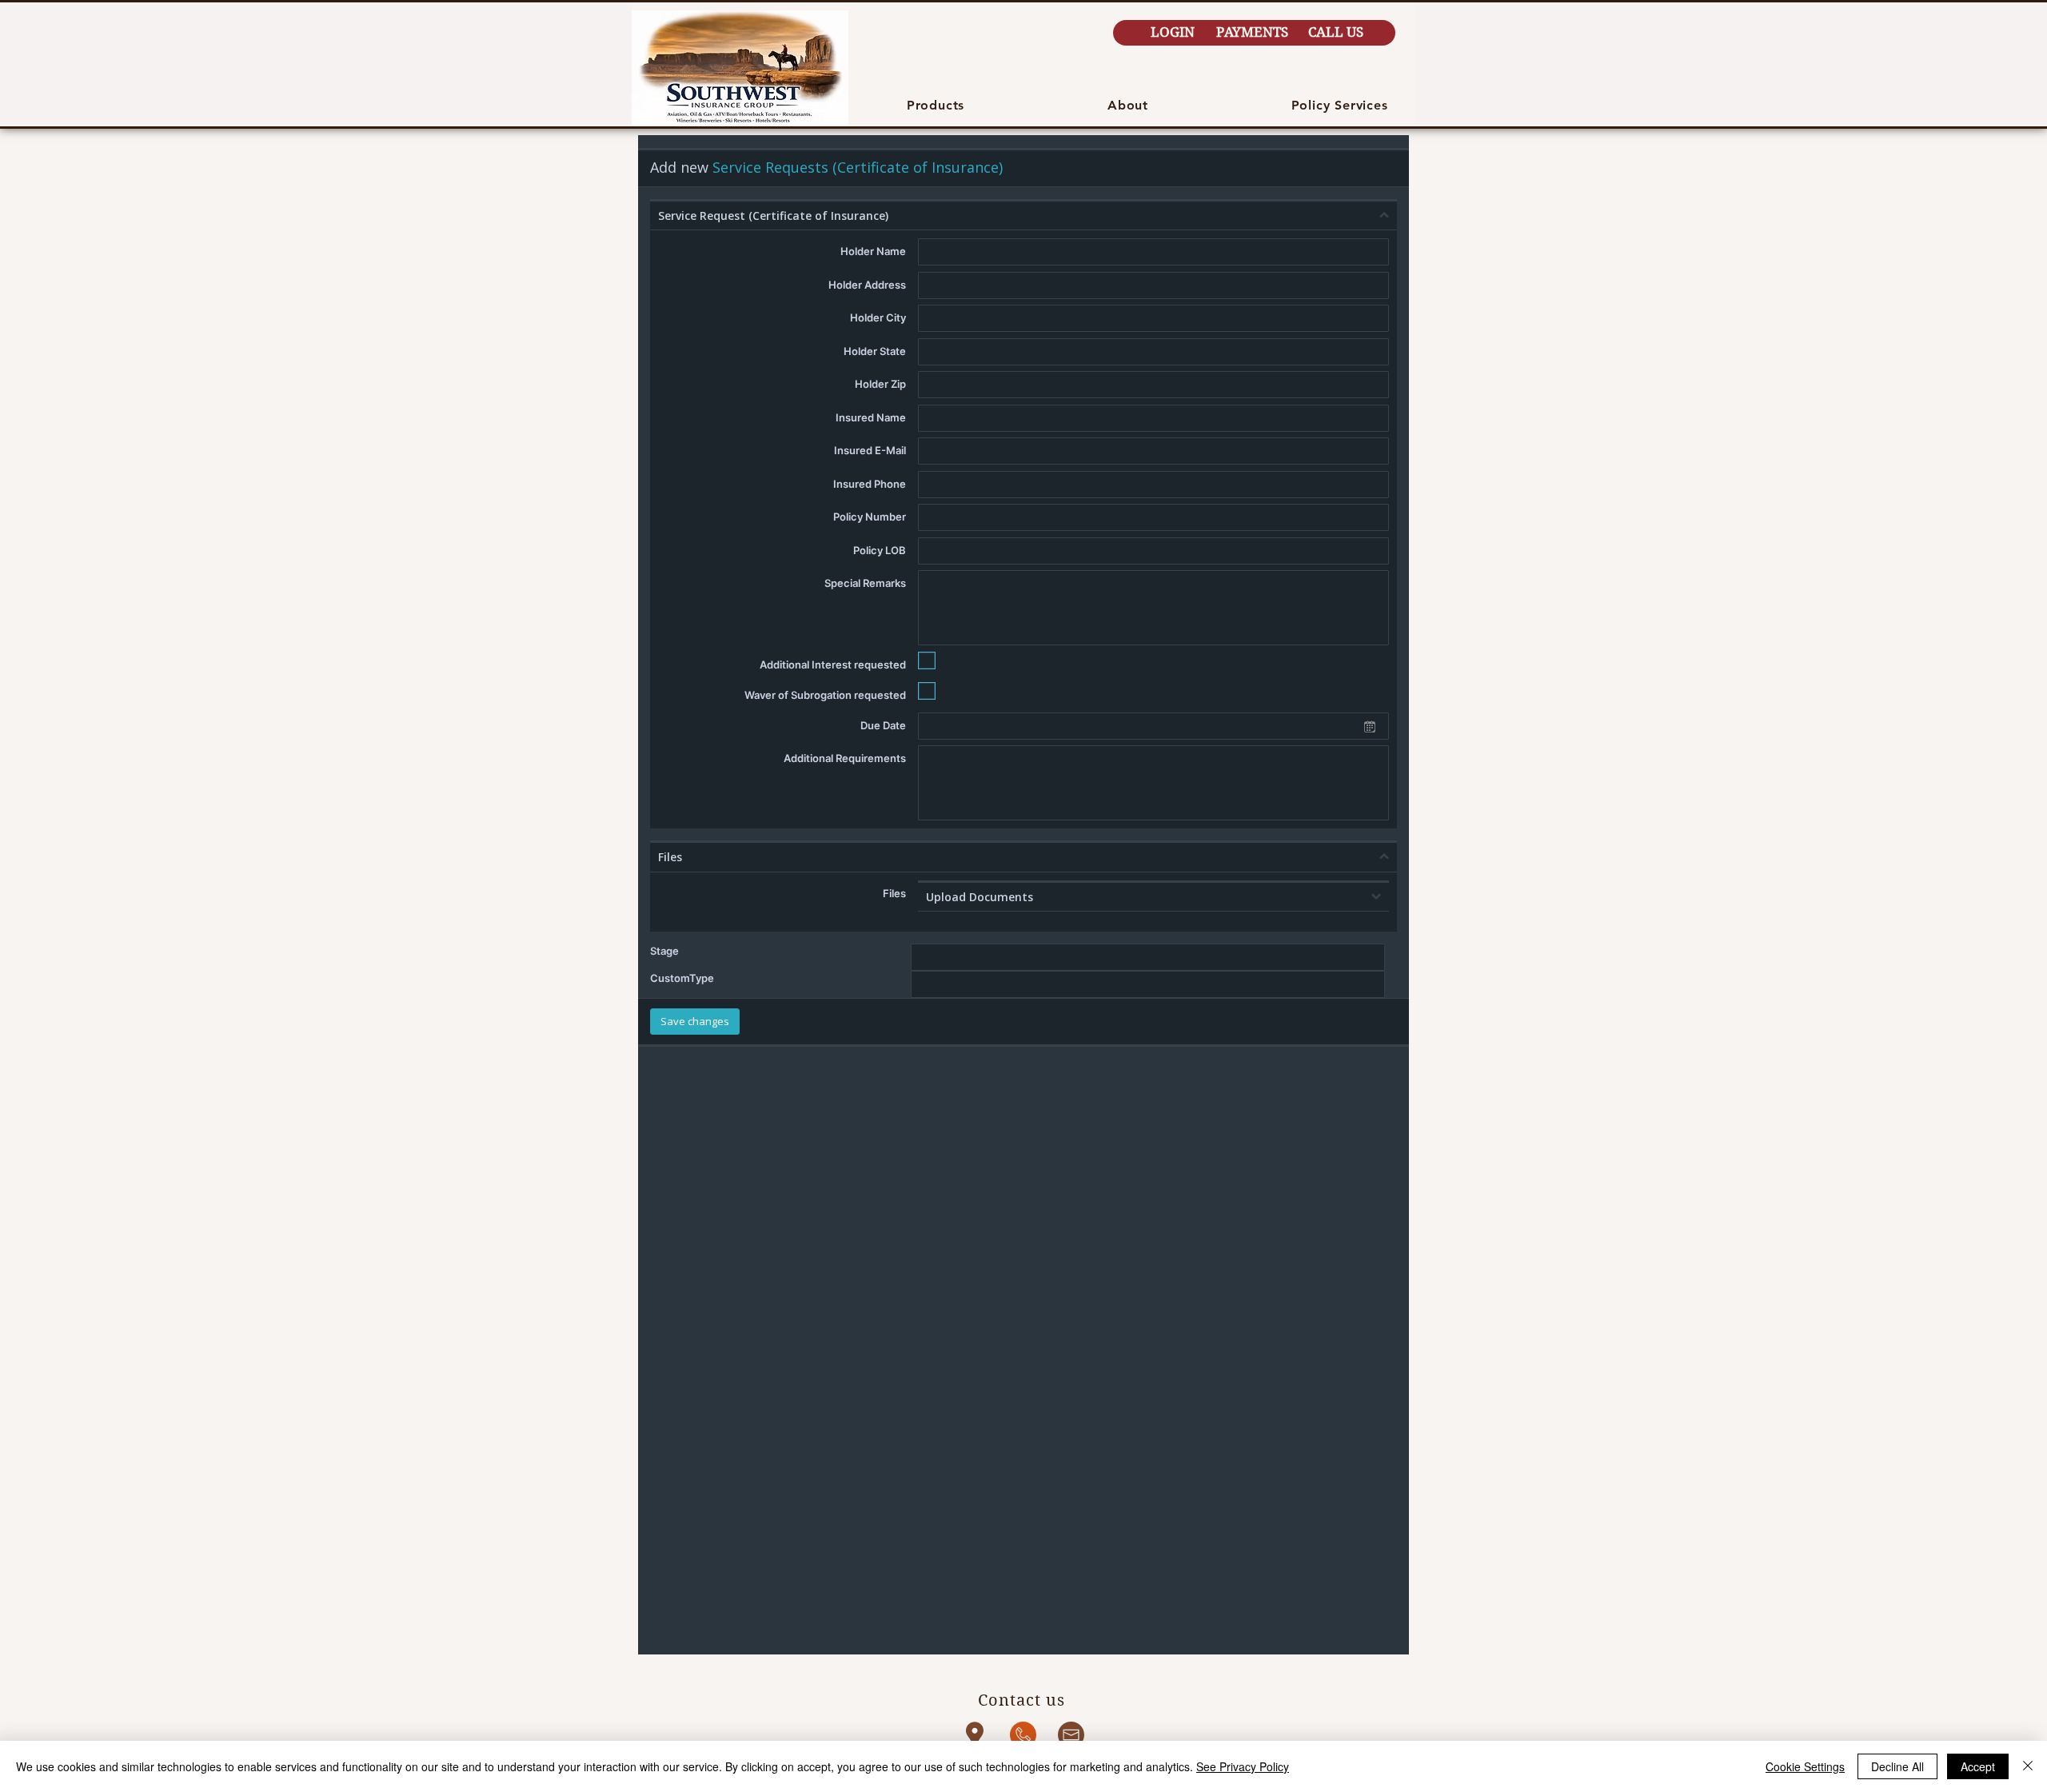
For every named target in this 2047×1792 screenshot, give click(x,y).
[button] (936, 105)
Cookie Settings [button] (1805, 1766)
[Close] (2028, 1766)
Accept (1978, 1766)
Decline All (1897, 1766)
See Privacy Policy (1243, 1766)
